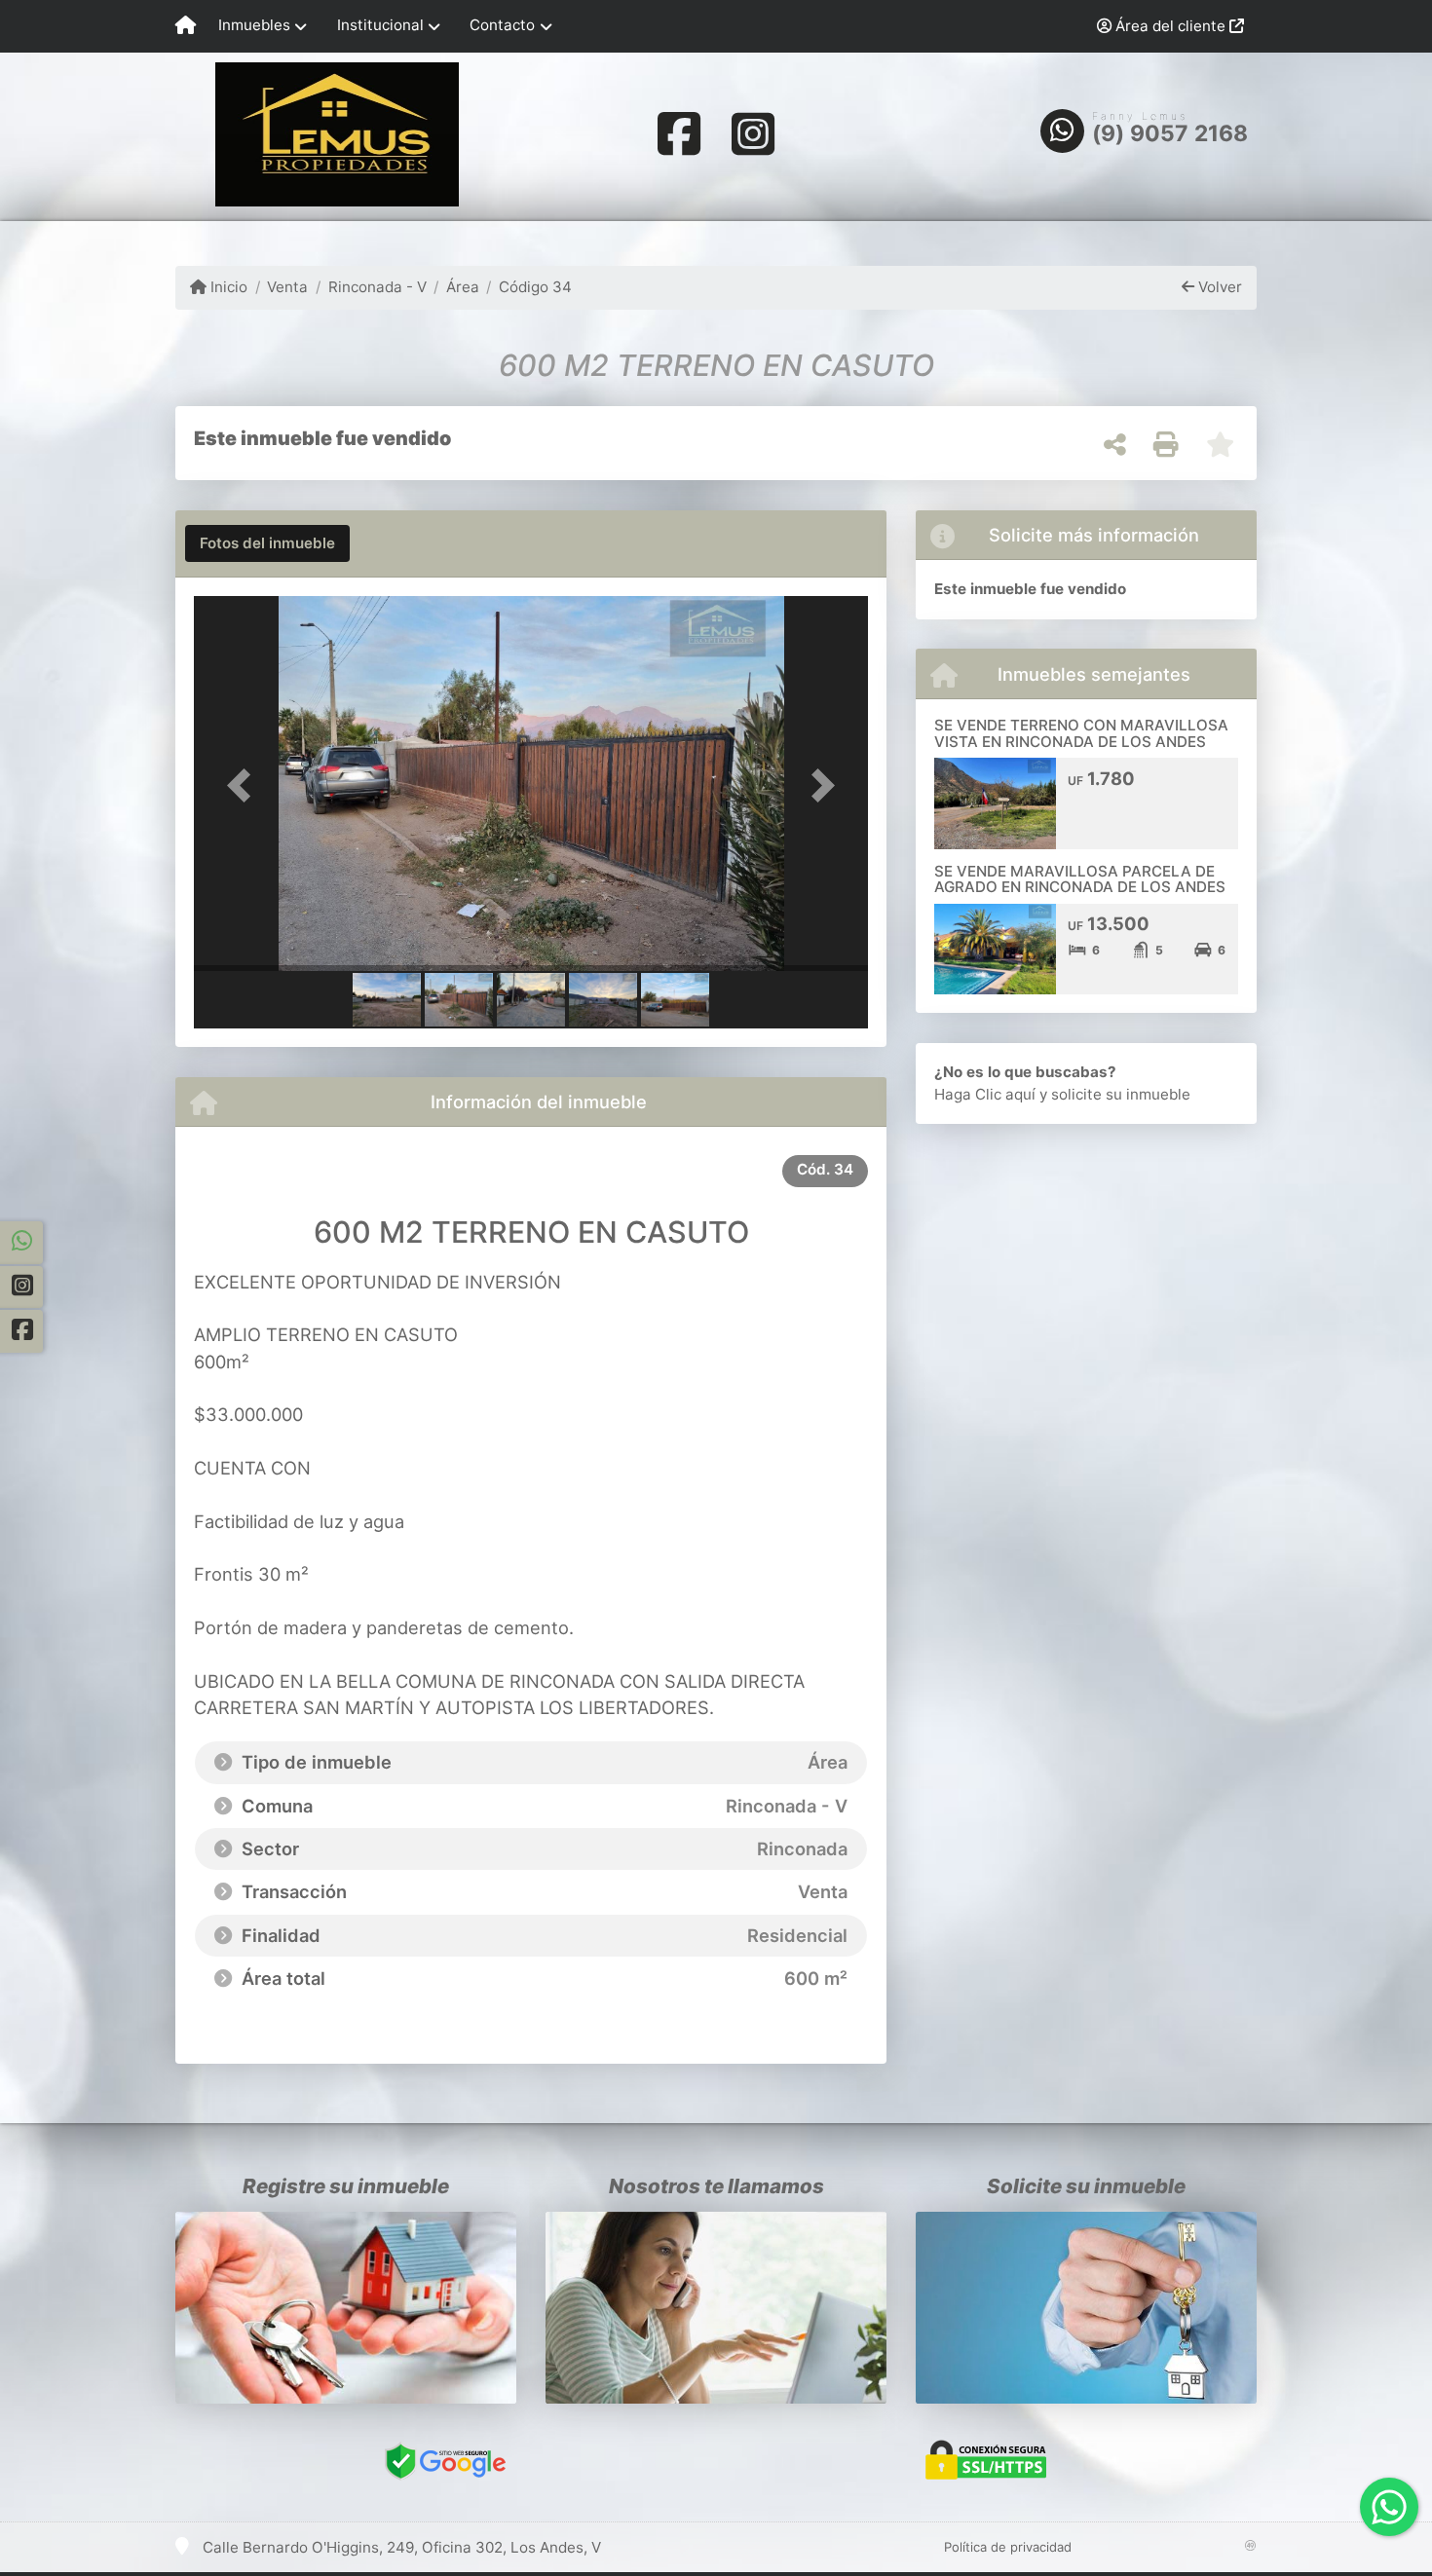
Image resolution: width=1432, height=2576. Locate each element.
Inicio (227, 287)
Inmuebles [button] (254, 25)
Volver (1218, 287)
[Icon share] (679, 133)
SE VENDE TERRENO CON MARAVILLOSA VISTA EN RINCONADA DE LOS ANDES (1081, 733)
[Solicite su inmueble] (1086, 2308)
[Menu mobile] (186, 26)
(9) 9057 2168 (1170, 133)
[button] (245, 785)
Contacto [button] (502, 25)
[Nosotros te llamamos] (716, 2308)
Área (463, 287)
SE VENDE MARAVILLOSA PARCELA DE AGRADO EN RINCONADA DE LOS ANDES (1080, 879)
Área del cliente (1170, 26)
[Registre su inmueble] (346, 2308)
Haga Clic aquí (985, 1094)
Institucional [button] (380, 25)
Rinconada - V (377, 287)
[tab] (267, 543)
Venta (287, 287)
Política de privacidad (1008, 2547)
